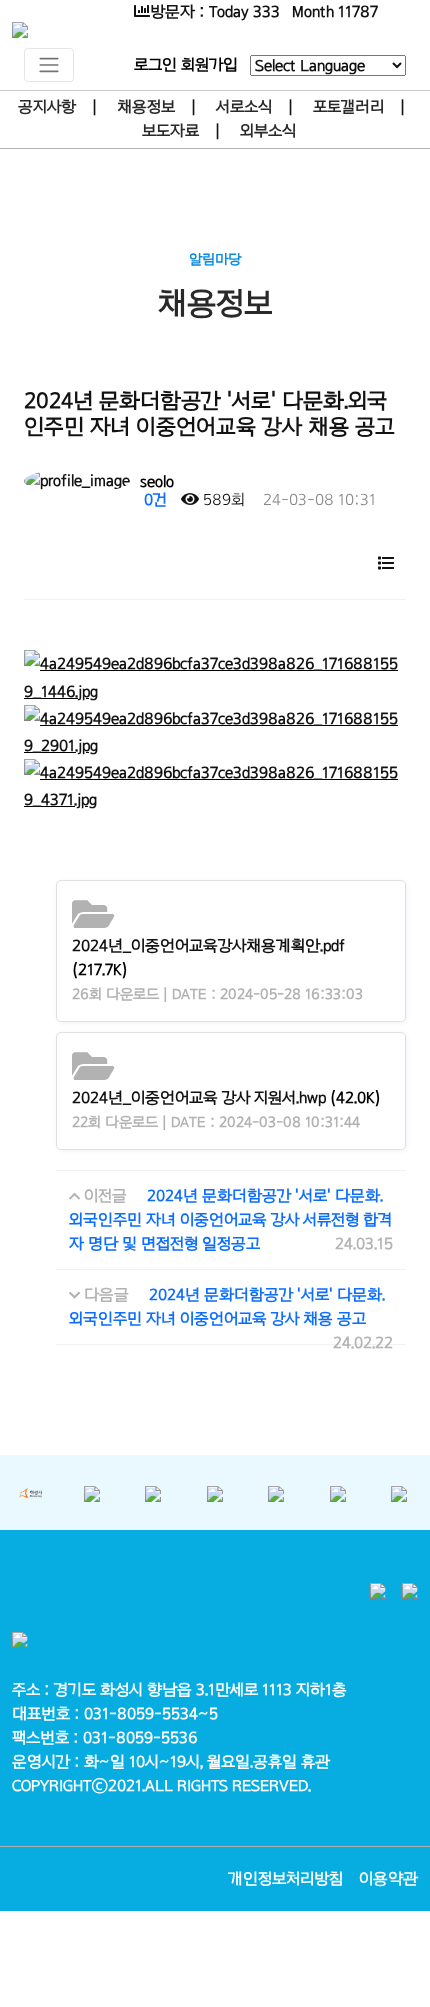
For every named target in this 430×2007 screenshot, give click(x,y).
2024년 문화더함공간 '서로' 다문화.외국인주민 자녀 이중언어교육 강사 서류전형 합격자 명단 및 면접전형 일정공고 (230, 1219)
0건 (153, 499)
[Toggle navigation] (49, 65)
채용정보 (146, 106)
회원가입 (209, 64)
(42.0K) (226, 1097)
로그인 (155, 64)
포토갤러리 (348, 106)
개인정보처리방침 (285, 1878)
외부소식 (268, 130)
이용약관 (388, 1878)
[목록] (386, 561)
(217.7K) (208, 957)
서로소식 (244, 106)
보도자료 (170, 130)
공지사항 (47, 106)
